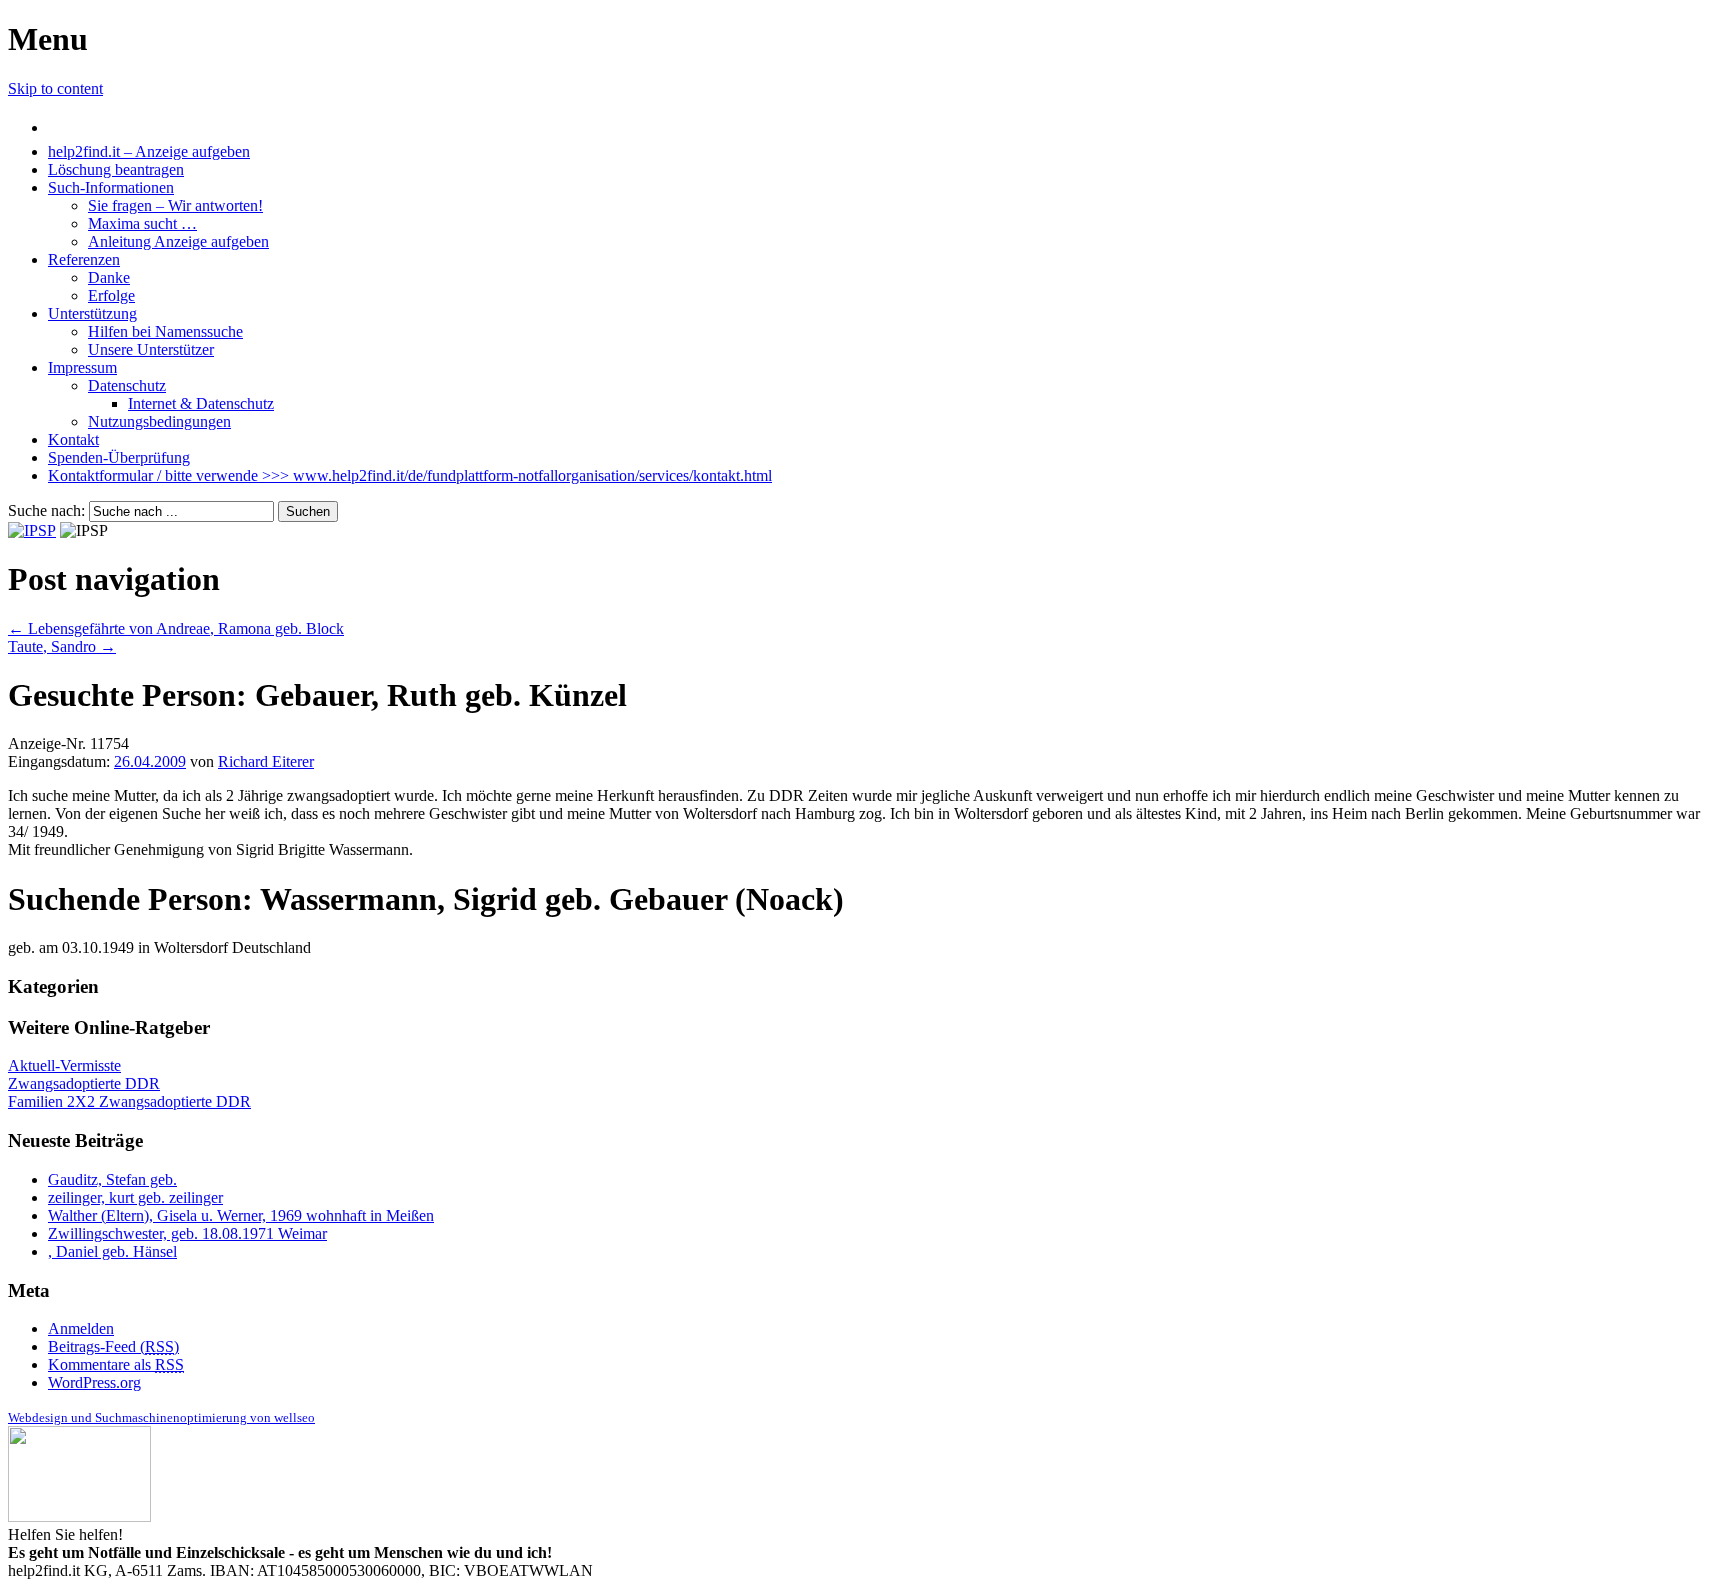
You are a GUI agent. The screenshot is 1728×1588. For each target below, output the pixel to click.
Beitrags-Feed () (113, 1346)
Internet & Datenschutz (201, 403)
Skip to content (55, 88)
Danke (109, 277)
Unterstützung (92, 313)
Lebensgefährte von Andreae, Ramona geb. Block (176, 628)
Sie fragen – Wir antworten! (175, 205)
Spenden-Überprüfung (119, 457)
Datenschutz (127, 385)
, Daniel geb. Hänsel (112, 1251)
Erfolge (111, 295)
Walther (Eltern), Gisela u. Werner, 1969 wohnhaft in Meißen (241, 1215)
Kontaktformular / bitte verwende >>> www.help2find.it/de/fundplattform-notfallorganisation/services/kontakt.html (410, 475)
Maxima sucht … (142, 223)
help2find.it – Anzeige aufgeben (149, 151)
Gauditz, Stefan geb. (112, 1179)
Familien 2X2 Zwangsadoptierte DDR (129, 1101)
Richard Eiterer (266, 761)
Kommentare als (116, 1364)
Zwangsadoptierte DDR (84, 1083)
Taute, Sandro (62, 646)
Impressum (82, 367)
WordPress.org (94, 1382)
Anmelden (81, 1328)
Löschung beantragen (116, 169)
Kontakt (73, 439)
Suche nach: (46, 510)
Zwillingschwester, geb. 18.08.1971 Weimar (187, 1233)
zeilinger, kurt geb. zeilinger (135, 1197)
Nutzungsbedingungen (159, 421)
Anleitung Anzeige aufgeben (178, 241)
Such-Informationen (111, 187)
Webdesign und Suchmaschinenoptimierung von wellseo (161, 1417)
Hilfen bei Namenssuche (165, 331)
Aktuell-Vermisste (64, 1065)
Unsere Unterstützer (151, 349)
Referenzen (84, 259)
